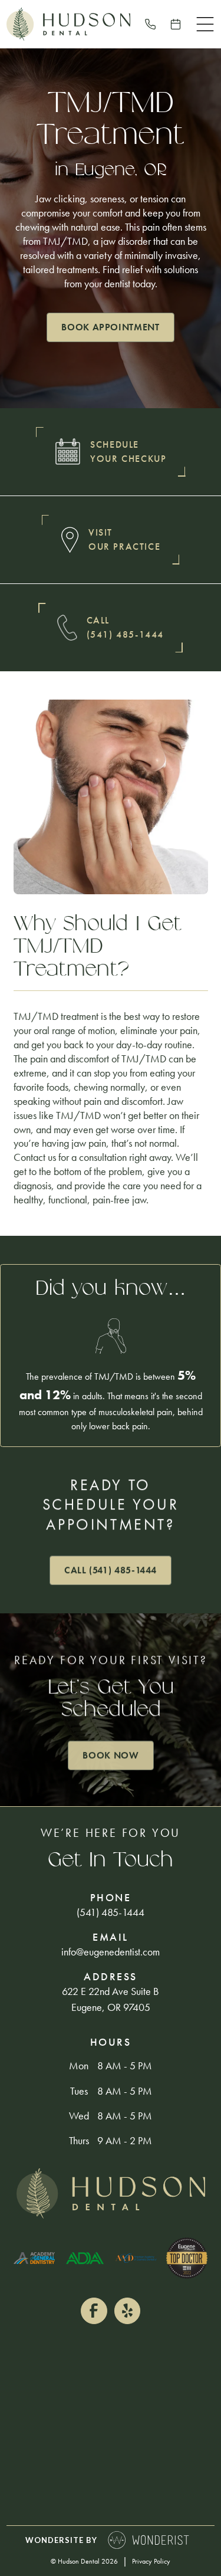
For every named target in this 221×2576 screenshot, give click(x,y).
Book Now (111, 1755)
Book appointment (110, 327)
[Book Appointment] (176, 24)
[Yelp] (127, 2311)
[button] (205, 24)
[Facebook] (94, 2311)
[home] (68, 24)
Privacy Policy (151, 2561)
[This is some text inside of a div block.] (150, 24)
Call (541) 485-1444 (111, 1570)
